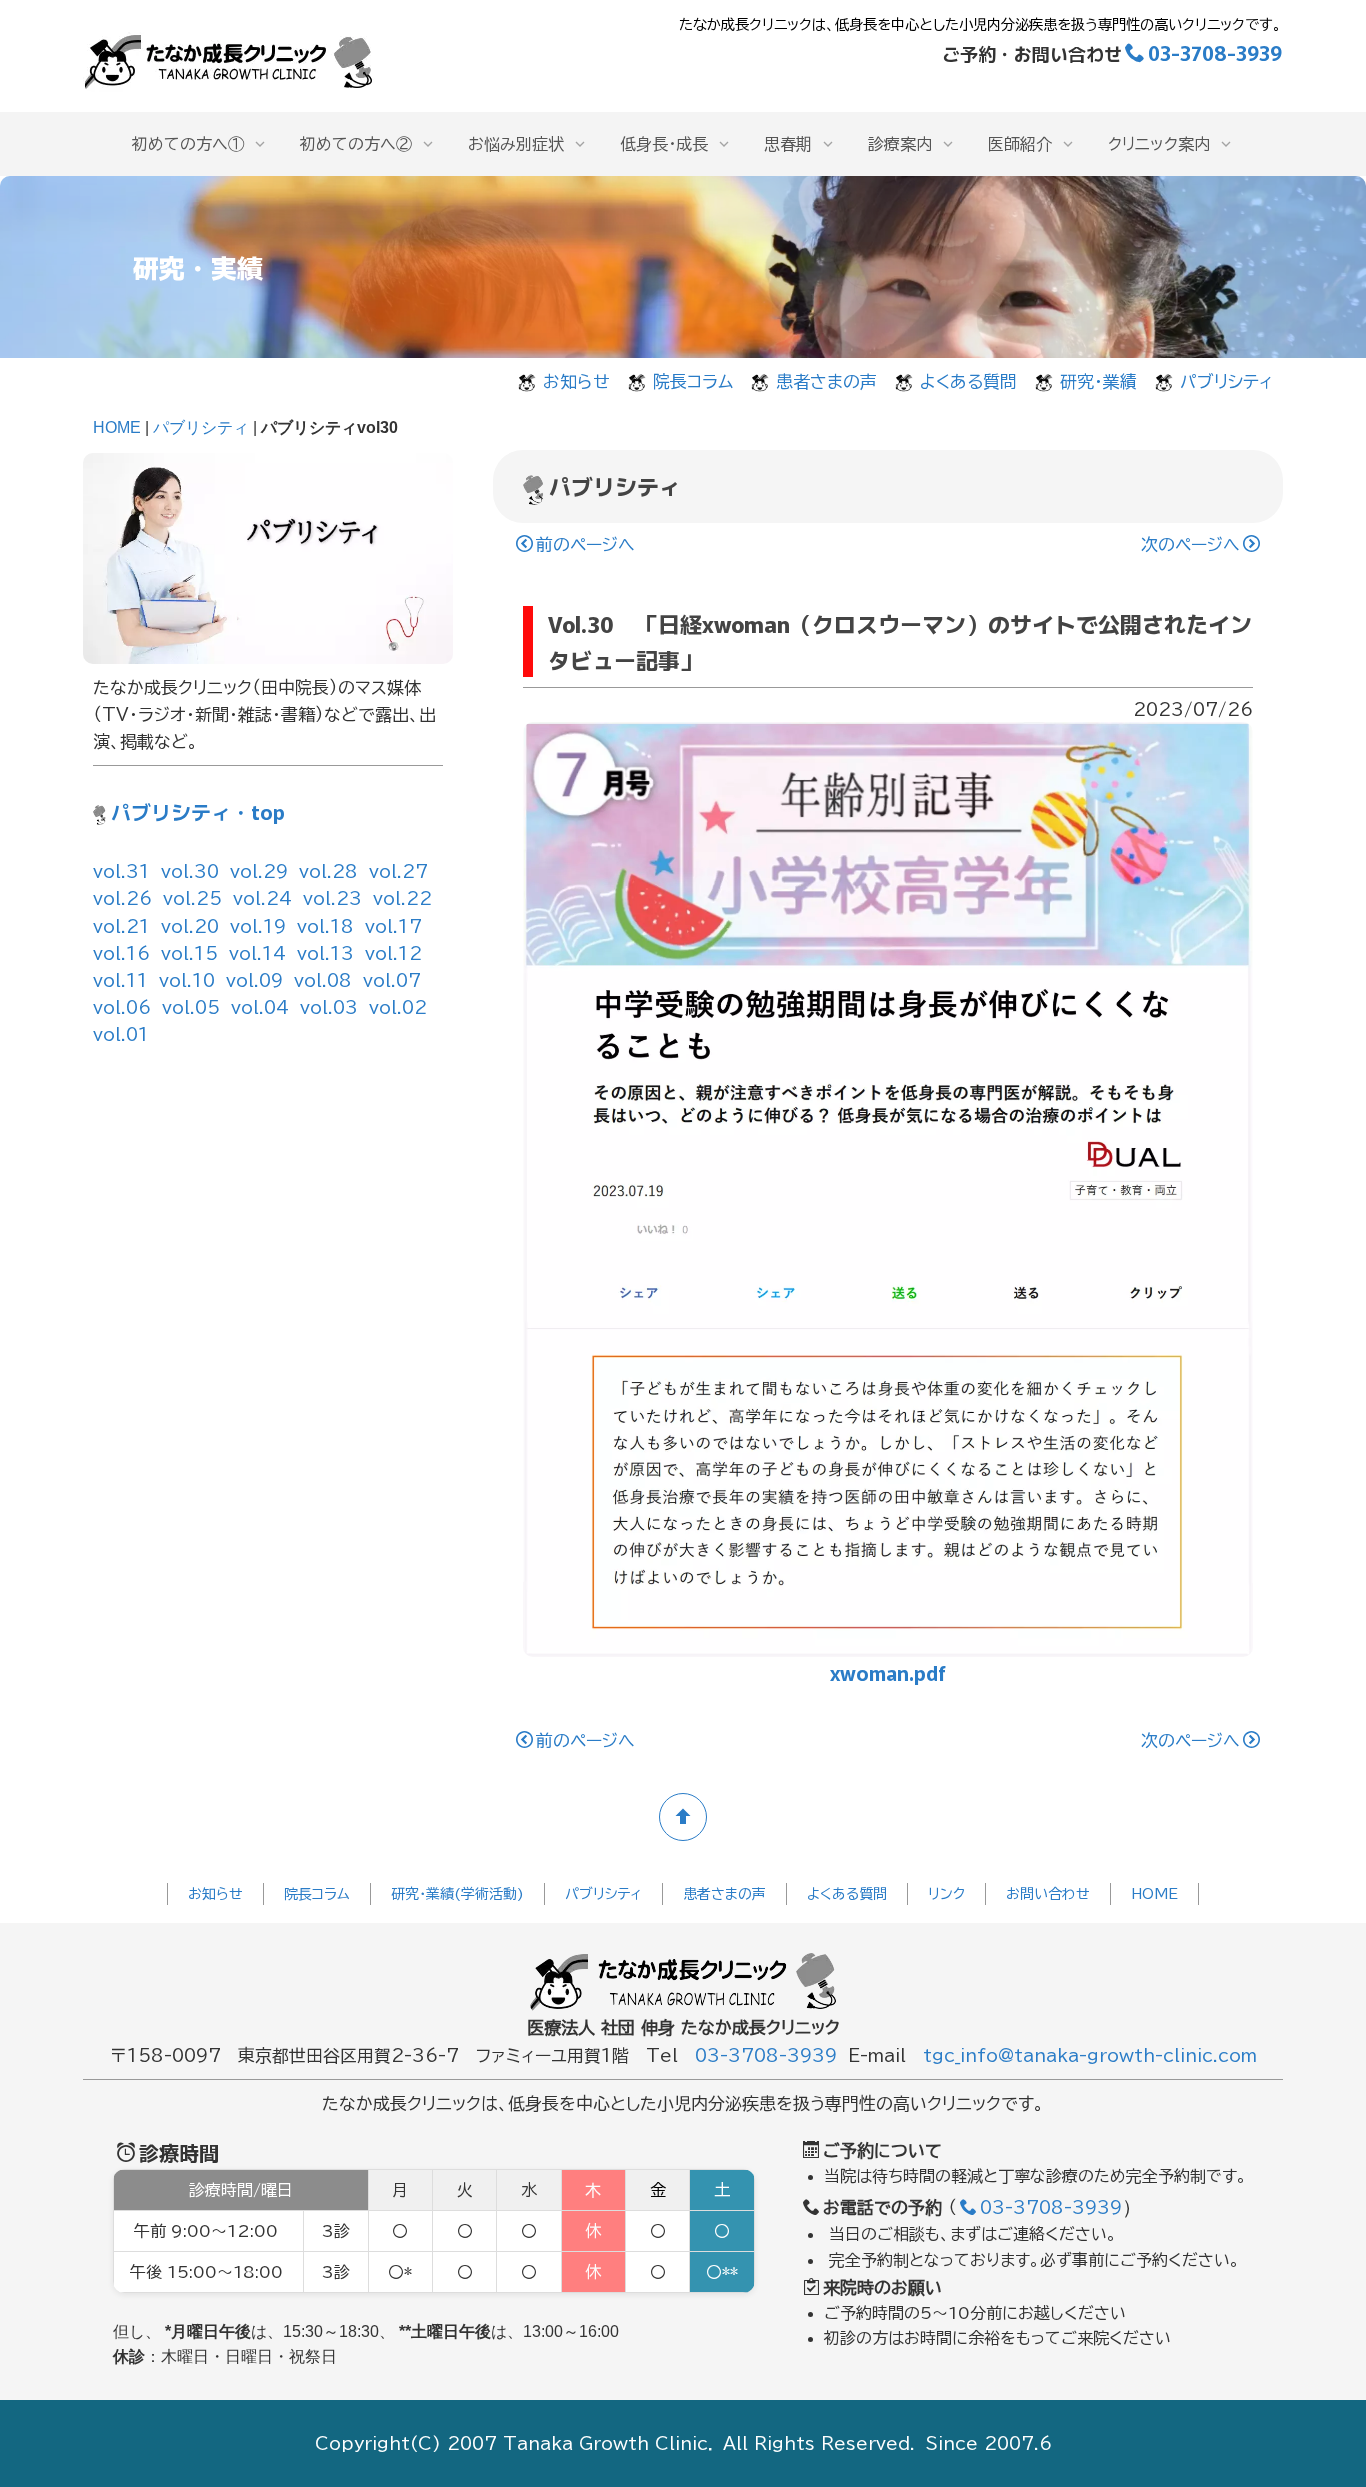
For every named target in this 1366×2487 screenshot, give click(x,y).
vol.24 (262, 898)
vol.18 (325, 926)
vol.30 (190, 871)
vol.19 (258, 926)
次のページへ (1190, 544)
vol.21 (121, 926)
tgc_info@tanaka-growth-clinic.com (1090, 2055)
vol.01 (121, 1034)
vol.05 (191, 1007)
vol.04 (260, 1007)
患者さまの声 (826, 381)
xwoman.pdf (888, 1672)
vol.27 (398, 871)
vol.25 (192, 898)
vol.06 (122, 1007)
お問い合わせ (1048, 1894)
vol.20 (190, 926)
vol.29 (259, 871)
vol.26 (122, 898)
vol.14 (257, 953)
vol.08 (323, 980)
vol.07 (392, 980)
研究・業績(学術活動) (457, 1894)
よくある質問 (968, 381)
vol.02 (398, 1007)
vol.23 (332, 898)
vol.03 (329, 1007)
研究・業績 (1098, 381)
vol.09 (254, 980)
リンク (946, 1894)
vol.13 (325, 953)
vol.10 (187, 980)
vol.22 (402, 898)
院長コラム (693, 381)
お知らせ (576, 381)
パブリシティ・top (198, 811)
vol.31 (121, 871)
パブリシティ (1226, 381)
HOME (117, 427)
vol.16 (121, 953)
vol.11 (120, 980)
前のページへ (585, 544)
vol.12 (393, 953)
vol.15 (189, 953)
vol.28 (328, 871)
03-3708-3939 (1215, 52)
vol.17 (393, 926)
